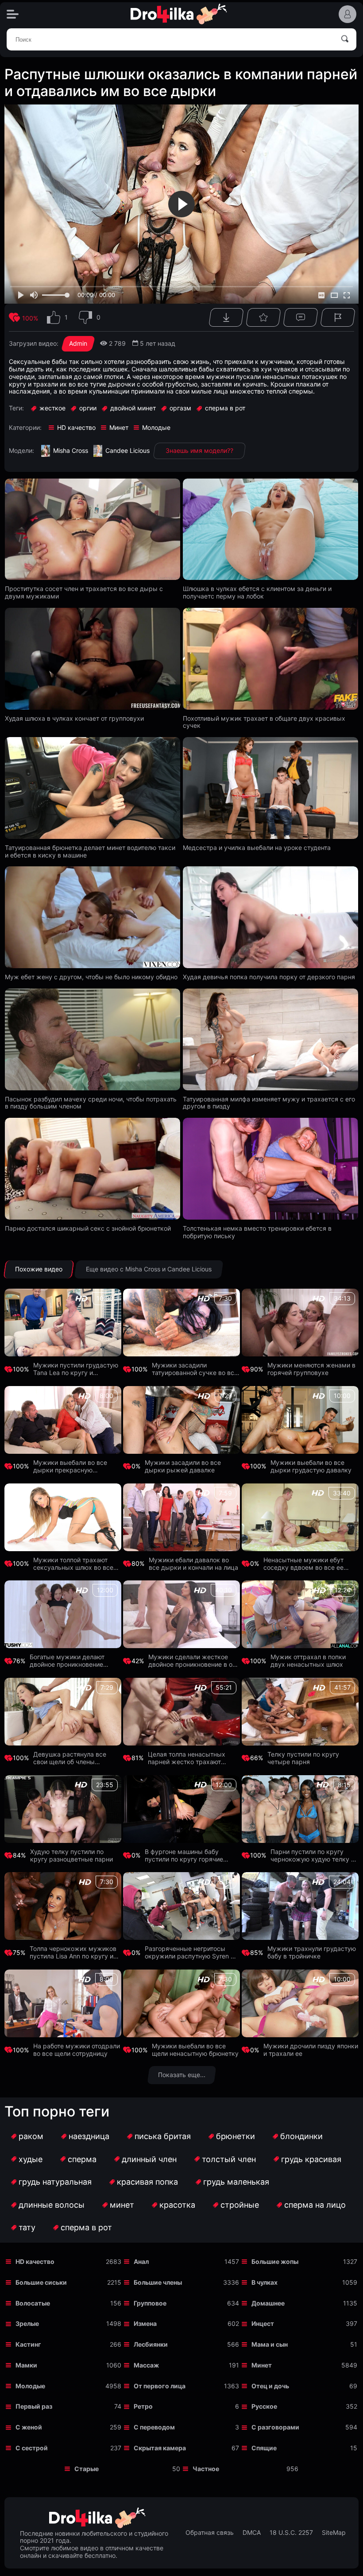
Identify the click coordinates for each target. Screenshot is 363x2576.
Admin (78, 343)
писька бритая (163, 2136)
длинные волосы (52, 2205)
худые (31, 2159)
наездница (89, 2136)
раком (31, 2136)
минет (122, 2205)
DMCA (252, 2533)
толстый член (229, 2159)
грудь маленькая (236, 2182)
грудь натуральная (55, 2182)
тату (27, 2227)
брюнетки (236, 2136)
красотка (177, 2205)
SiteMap (334, 2533)
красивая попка (147, 2182)
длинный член (149, 2159)
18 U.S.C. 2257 (291, 2533)
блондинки (301, 2136)
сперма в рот (86, 2227)
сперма (82, 2159)
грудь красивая (311, 2159)
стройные (240, 2205)
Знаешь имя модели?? (199, 450)
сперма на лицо (315, 2205)
